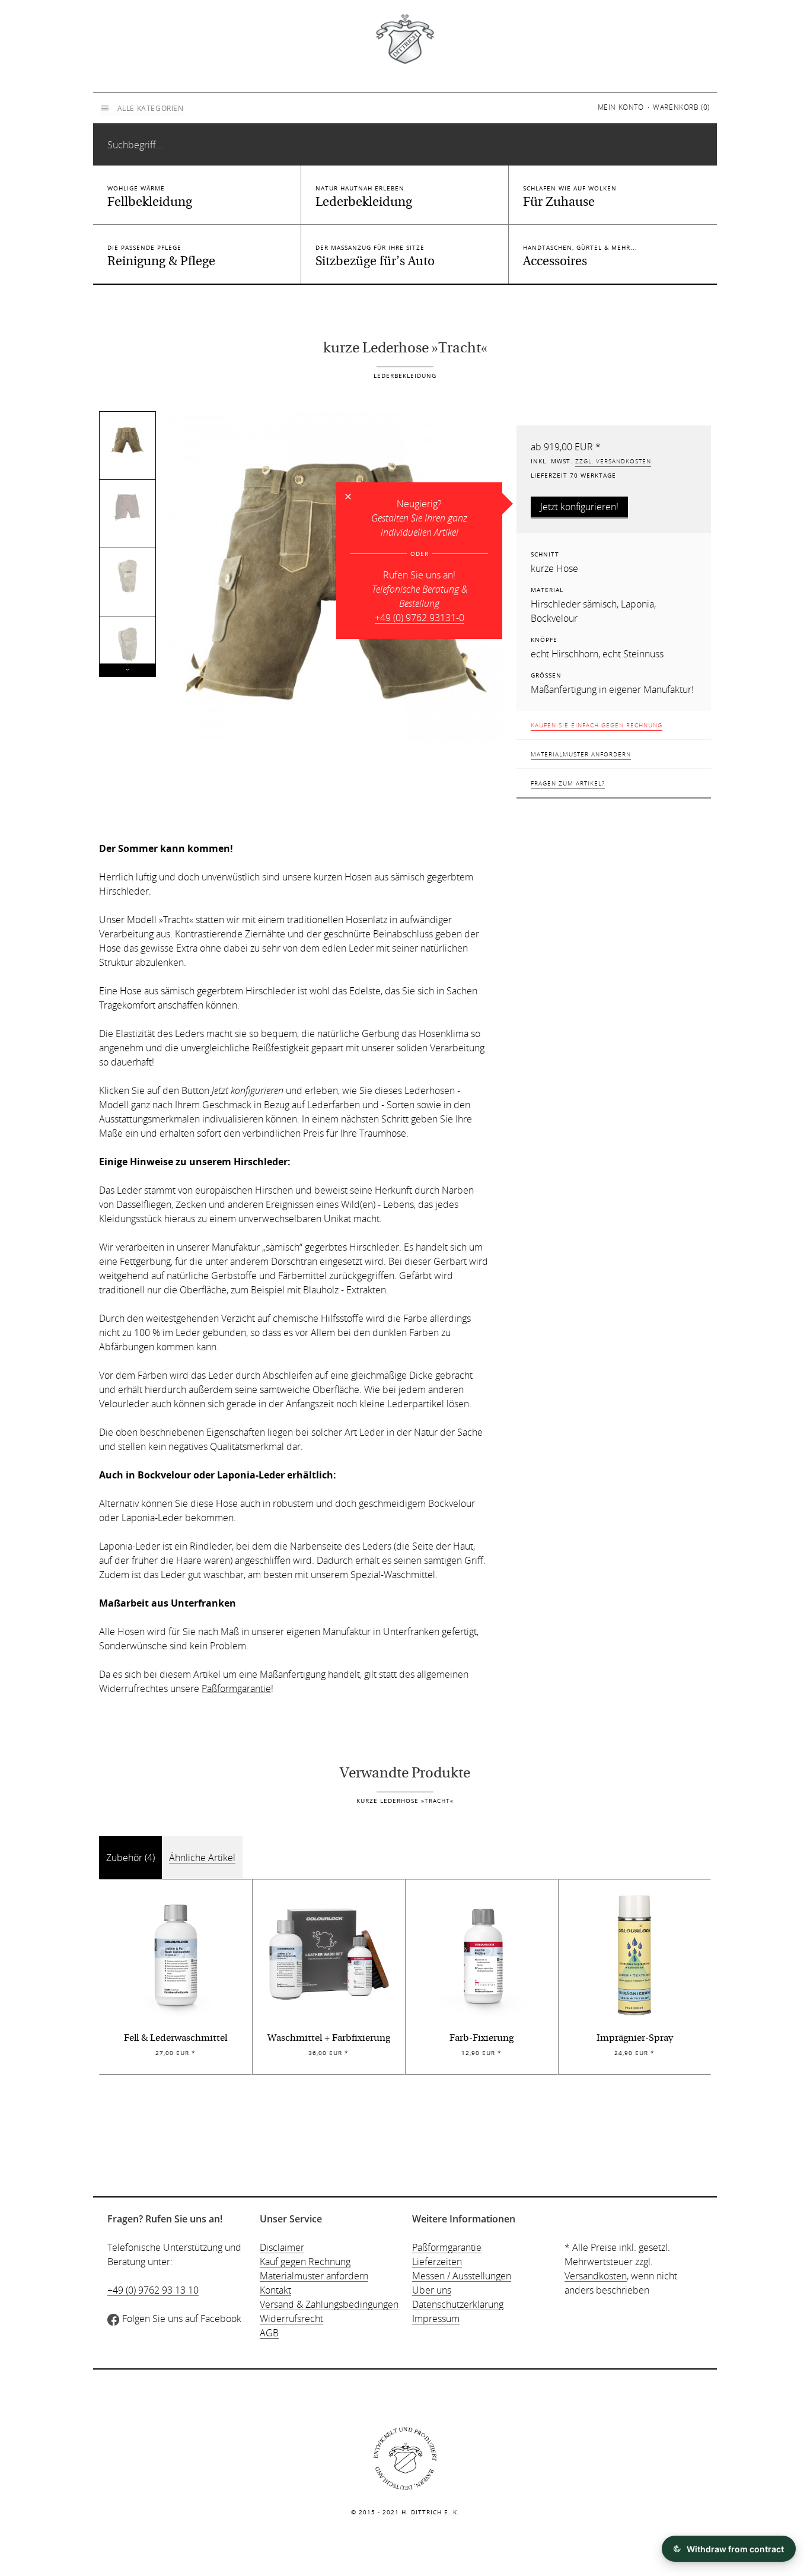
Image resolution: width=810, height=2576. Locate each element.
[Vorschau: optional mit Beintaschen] (127, 576)
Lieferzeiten (437, 2262)
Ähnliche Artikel (202, 1858)
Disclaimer (282, 2247)
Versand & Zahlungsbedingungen (329, 2304)
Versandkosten (596, 2276)
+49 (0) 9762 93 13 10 (153, 2290)
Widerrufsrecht (291, 2319)
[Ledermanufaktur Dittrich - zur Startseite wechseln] (405, 38)
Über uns (432, 2290)
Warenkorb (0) (681, 107)
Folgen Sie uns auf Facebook (182, 2319)
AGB (269, 2333)
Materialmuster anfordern (581, 754)
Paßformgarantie (236, 1688)
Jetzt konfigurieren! (579, 507)
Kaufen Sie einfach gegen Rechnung (597, 725)
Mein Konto (621, 107)
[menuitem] (624, 107)
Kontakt (275, 2290)
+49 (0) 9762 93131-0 (420, 618)
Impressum (436, 2319)
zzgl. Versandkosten (613, 461)
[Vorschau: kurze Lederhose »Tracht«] (127, 440)
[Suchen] (698, 115)
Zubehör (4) (130, 1858)
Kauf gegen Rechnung (305, 2262)
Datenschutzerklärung (458, 2304)
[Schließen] (348, 497)
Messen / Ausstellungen (462, 2276)
